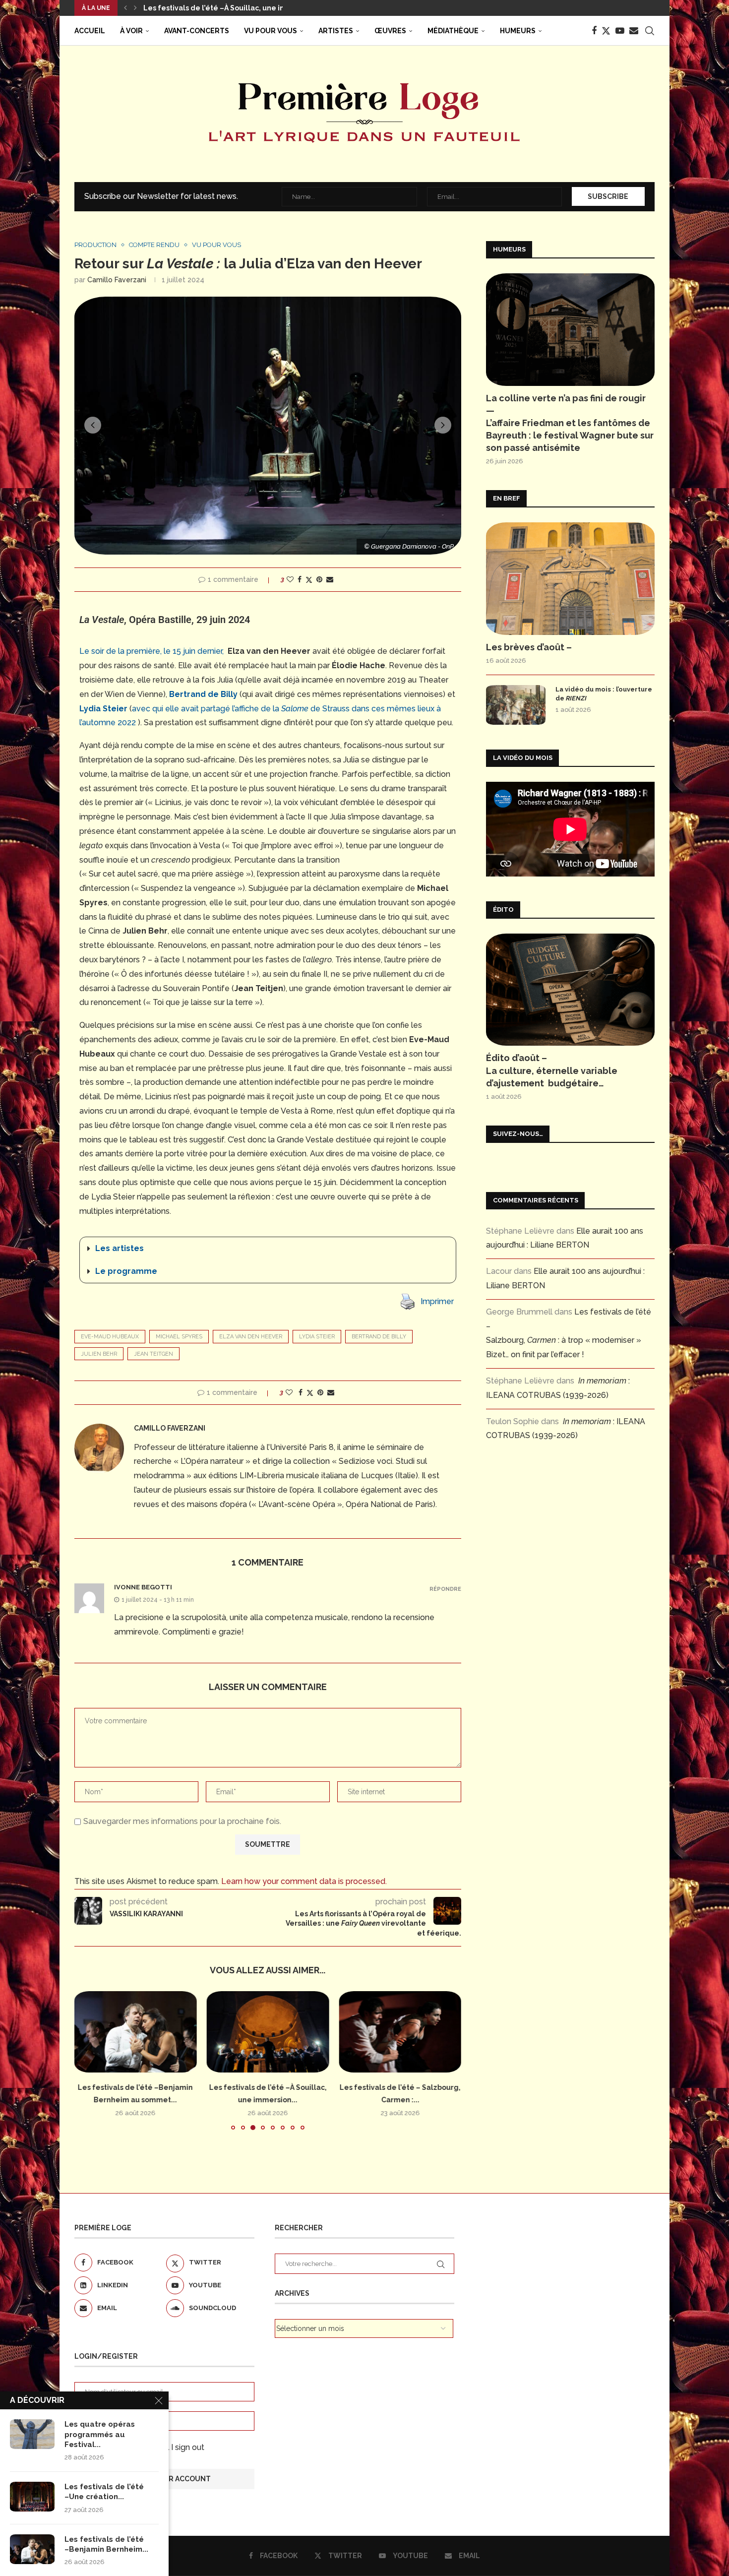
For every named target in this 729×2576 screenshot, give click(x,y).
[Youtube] (620, 31)
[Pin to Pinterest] (319, 579)
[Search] (650, 31)
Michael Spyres (179, 1337)
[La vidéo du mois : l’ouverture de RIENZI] (516, 705)
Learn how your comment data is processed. (304, 1881)
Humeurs (518, 31)
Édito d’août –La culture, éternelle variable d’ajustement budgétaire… (552, 1070)
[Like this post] (290, 579)
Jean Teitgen (153, 1354)
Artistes (336, 31)
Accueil (90, 31)
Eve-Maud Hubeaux (110, 1337)
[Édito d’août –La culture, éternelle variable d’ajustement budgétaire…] (570, 990)
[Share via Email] (330, 579)
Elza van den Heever (251, 1337)
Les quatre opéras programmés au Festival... (100, 2434)
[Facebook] (594, 31)
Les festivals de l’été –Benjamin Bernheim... (106, 2544)
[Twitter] (606, 31)
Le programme (126, 1271)
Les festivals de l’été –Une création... (104, 2492)
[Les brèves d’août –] (570, 579)
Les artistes (120, 1248)
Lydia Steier (317, 1337)
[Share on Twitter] (309, 580)
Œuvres (390, 31)
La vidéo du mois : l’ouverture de (604, 694)
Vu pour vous (271, 31)
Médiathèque (453, 31)
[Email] (634, 31)
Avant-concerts (197, 31)
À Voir (131, 31)
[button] (125, 8)
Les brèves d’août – (529, 647)
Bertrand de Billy (379, 1337)
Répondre (445, 1589)
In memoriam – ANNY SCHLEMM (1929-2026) (221, 8)
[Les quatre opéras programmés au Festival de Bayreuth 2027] (32, 2434)
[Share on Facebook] (300, 579)
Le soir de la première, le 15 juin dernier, (152, 651)
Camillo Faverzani (117, 280)
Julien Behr (99, 1354)
